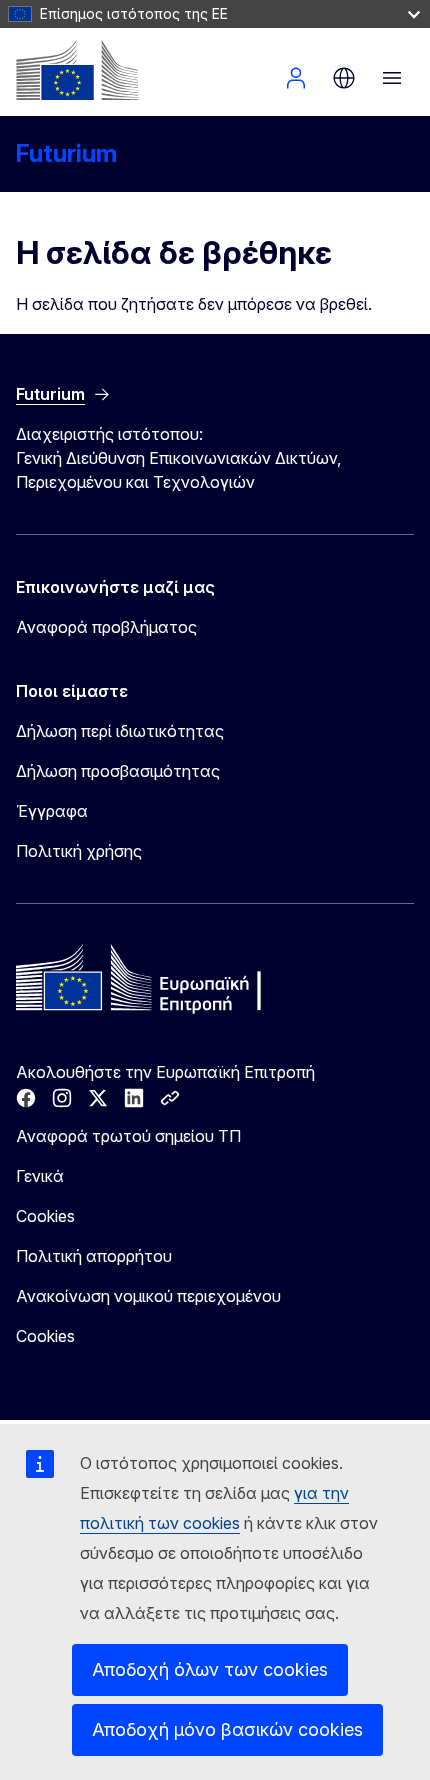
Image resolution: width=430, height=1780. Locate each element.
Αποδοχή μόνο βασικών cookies (227, 1729)
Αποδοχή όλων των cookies (210, 1669)
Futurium (66, 153)
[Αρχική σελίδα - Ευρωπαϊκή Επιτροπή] (77, 70)
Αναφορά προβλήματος (106, 627)
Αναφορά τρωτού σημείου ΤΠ (128, 1136)
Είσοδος (296, 78)
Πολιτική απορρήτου (94, 1256)
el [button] (344, 78)
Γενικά (40, 1176)
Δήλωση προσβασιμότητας (118, 771)
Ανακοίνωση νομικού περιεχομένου (148, 1296)
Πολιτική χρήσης (79, 851)
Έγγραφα (52, 811)
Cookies (45, 1216)
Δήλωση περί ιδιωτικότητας (120, 731)
